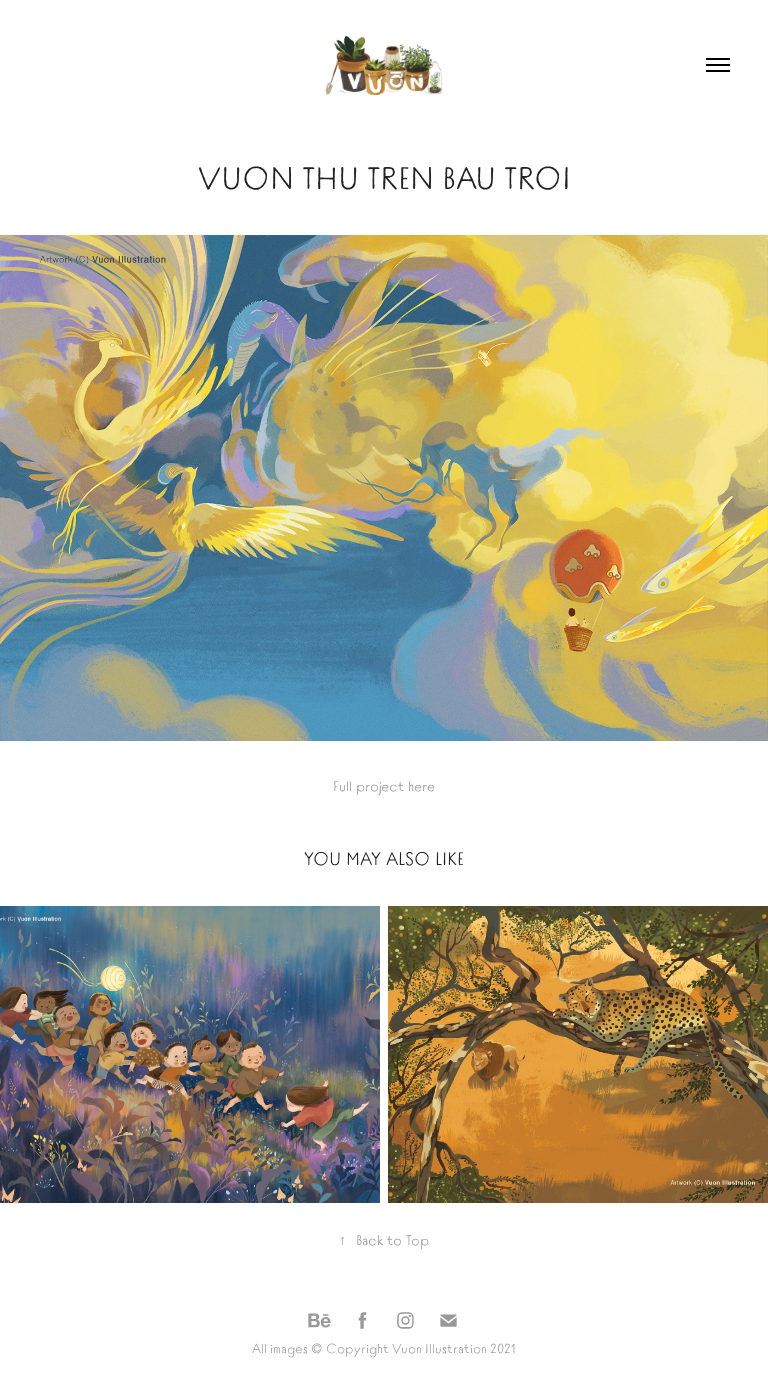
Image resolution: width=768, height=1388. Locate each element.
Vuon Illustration (439, 1347)
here (421, 785)
